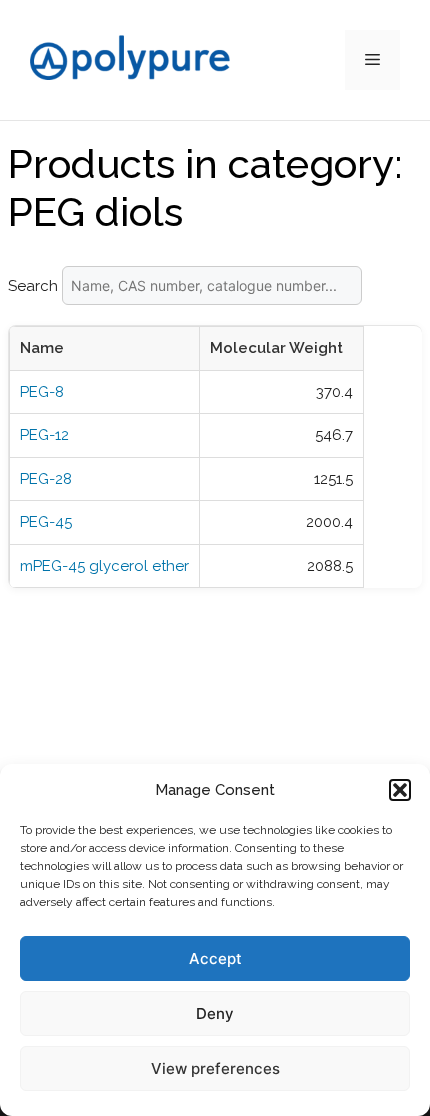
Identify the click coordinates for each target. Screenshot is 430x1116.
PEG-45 (46, 522)
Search (35, 286)
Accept (215, 958)
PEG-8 (42, 392)
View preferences (215, 1068)
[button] (400, 790)
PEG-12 (44, 435)
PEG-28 (46, 479)
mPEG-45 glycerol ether (104, 566)
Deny (215, 1013)
